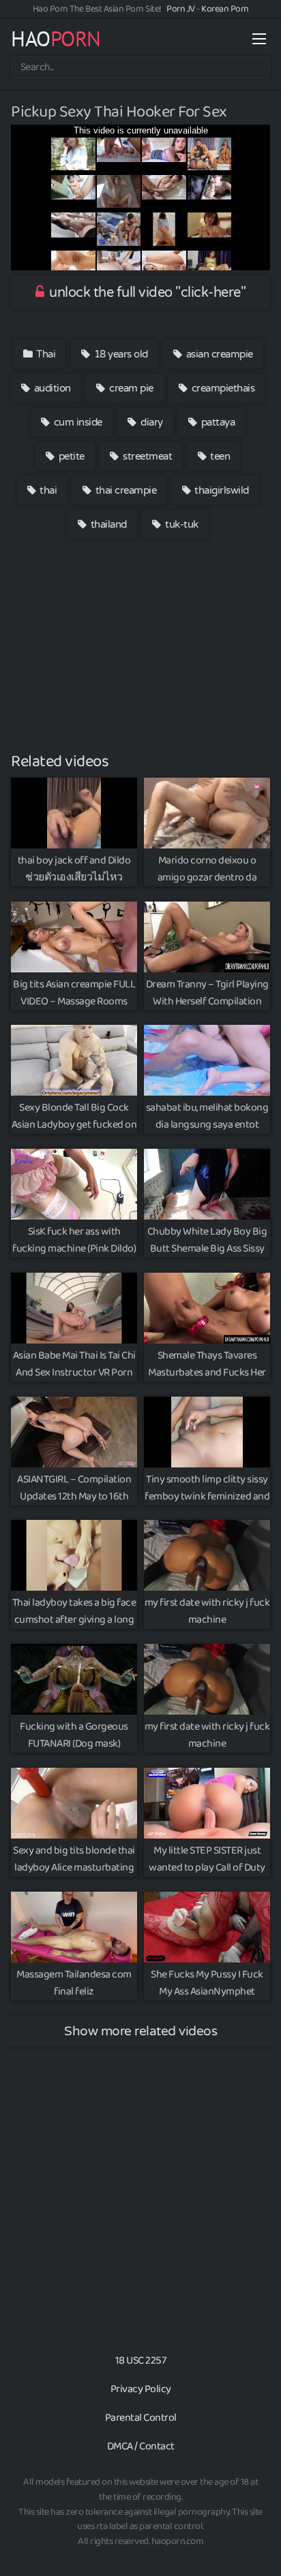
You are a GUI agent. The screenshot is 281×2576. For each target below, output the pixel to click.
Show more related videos (140, 2031)
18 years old (120, 354)
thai (47, 490)
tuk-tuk (181, 524)
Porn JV (181, 9)
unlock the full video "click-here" (146, 293)
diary (151, 422)
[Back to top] (257, 2546)
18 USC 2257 (141, 2360)
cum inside (77, 422)
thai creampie (124, 490)
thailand (107, 524)
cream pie (130, 388)
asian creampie (218, 354)
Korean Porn (225, 9)
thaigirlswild (221, 490)
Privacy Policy (141, 2389)
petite (70, 456)
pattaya (217, 422)
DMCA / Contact (141, 2446)
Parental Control (141, 2418)
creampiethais (222, 388)
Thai (45, 354)
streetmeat (147, 456)
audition (51, 388)
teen (219, 456)
